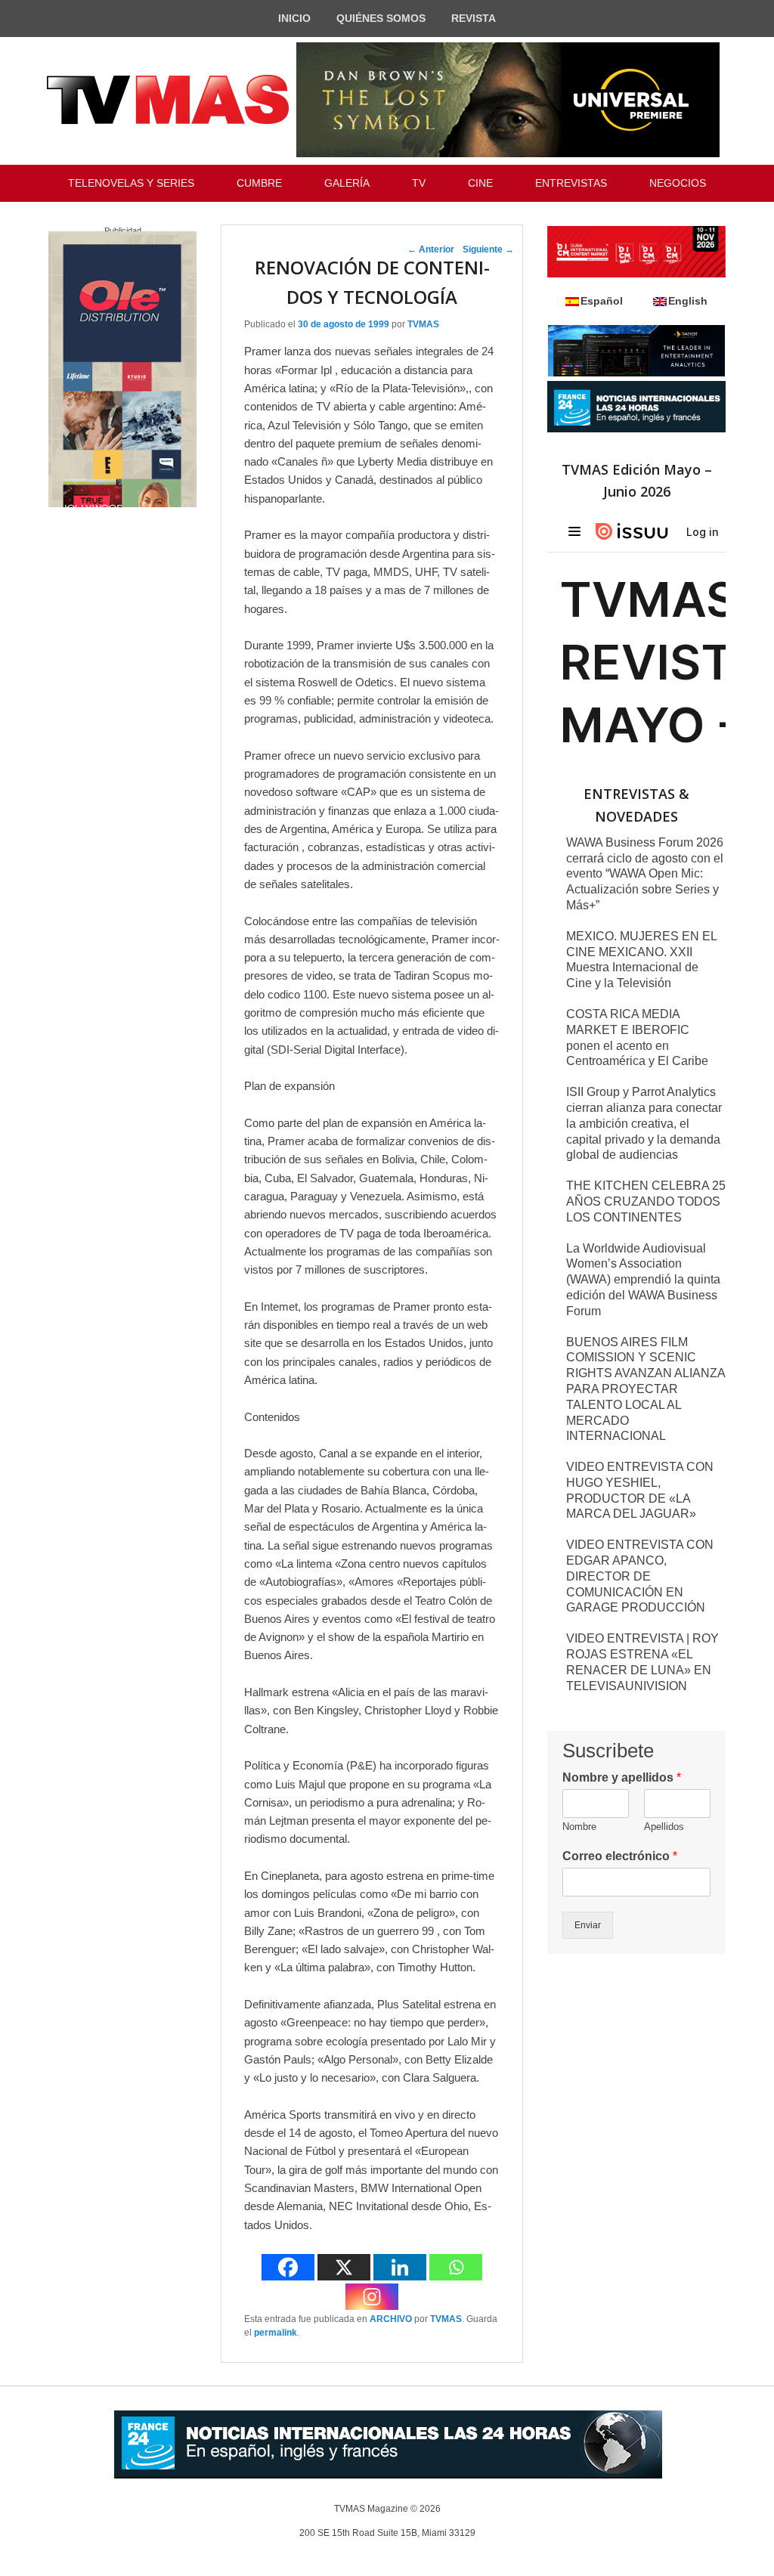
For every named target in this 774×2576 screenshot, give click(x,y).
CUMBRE (259, 183)
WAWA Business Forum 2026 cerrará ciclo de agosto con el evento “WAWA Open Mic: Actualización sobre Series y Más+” (645, 874)
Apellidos (664, 1827)
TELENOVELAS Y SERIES (131, 183)
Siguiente (488, 249)
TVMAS (423, 324)
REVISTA (474, 18)
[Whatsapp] (456, 2267)
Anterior (431, 249)
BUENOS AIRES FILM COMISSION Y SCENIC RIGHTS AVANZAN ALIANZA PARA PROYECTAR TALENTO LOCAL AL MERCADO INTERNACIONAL (646, 1389)
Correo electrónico (620, 1856)
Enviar (588, 1925)
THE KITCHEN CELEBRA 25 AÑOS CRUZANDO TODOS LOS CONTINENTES (646, 1201)
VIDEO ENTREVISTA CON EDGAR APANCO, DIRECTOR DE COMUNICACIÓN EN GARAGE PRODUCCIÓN (640, 1576)
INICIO (294, 18)
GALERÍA (347, 183)
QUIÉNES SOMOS (381, 18)
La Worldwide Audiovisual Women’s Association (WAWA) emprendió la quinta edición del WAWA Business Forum (643, 1280)
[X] (344, 2267)
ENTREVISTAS (571, 183)
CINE (480, 183)
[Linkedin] (400, 2267)
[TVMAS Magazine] (168, 100)
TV (419, 183)
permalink (276, 2333)
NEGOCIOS (678, 183)
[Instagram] (372, 2297)
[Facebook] (288, 2267)
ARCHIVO (391, 2319)
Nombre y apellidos (622, 1777)
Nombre (579, 1827)
